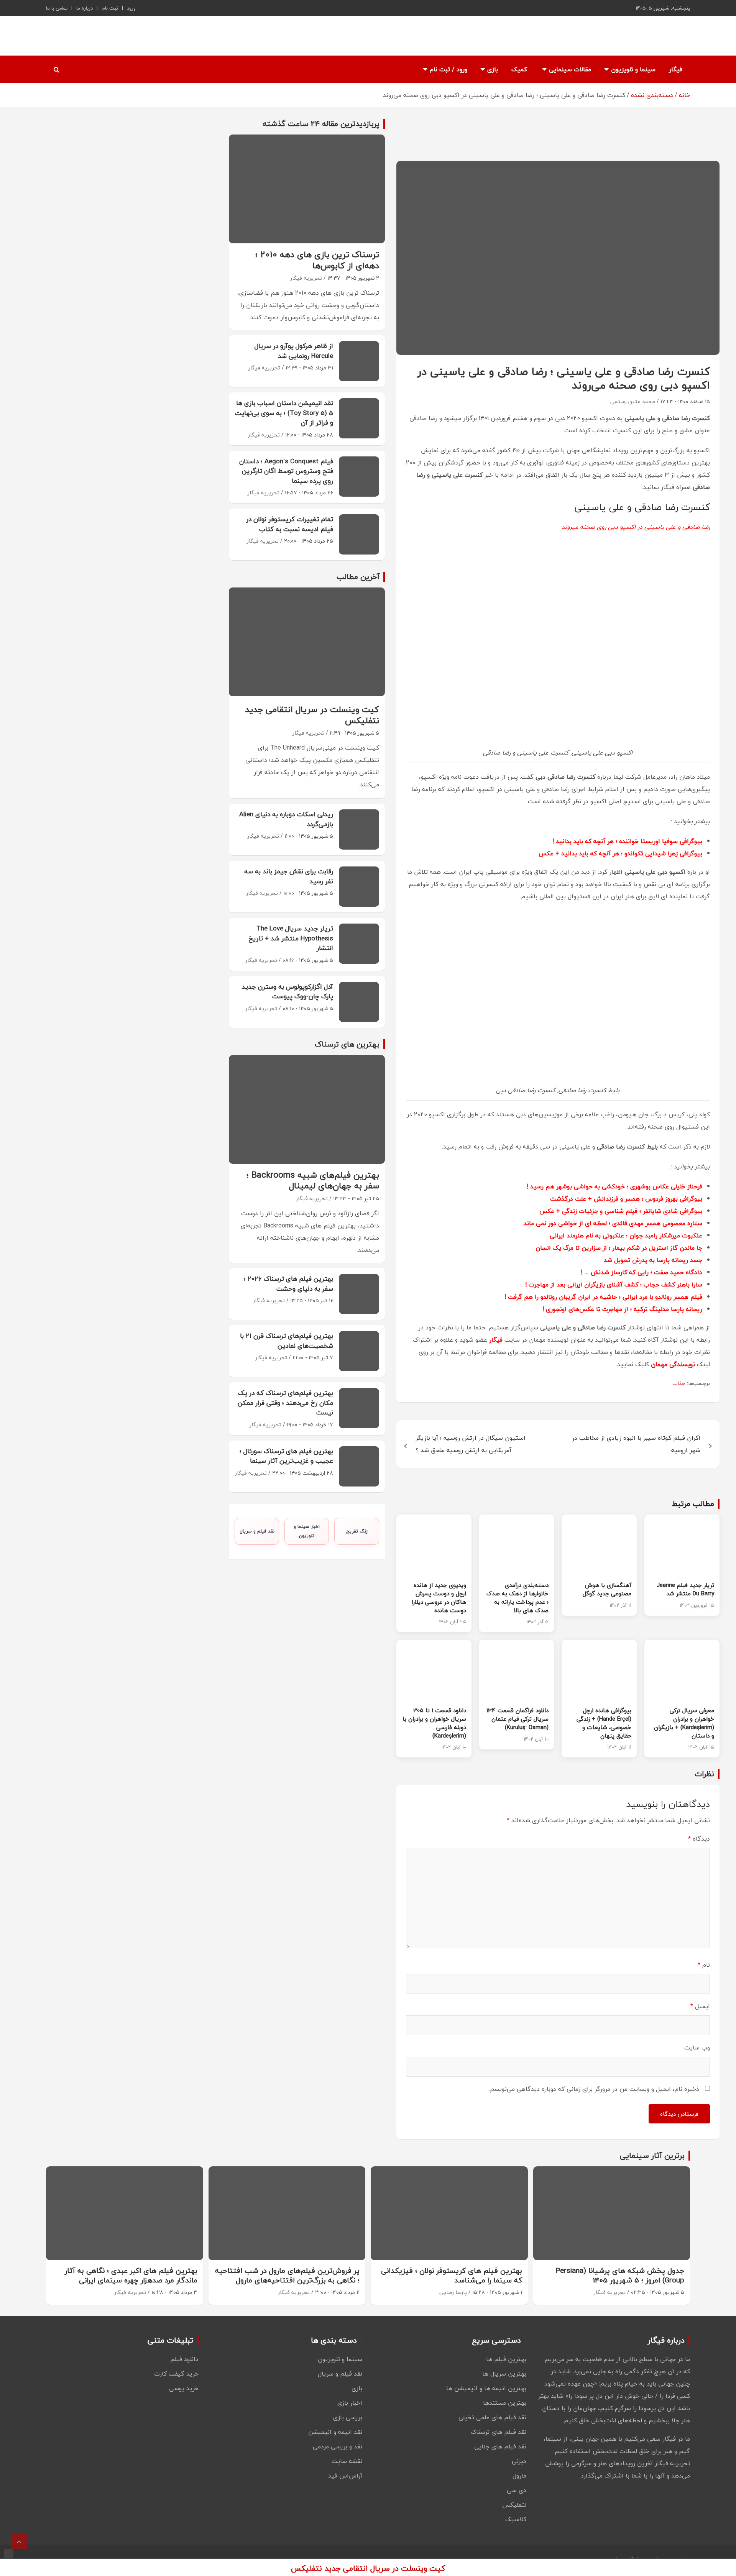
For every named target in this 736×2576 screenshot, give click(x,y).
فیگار (676, 69)
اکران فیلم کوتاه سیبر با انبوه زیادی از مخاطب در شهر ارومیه (636, 1444)
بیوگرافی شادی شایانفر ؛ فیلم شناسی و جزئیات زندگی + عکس (621, 1211)
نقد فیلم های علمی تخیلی (492, 2417)
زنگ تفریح (357, 1531)
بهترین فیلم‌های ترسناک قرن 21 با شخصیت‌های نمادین (287, 1341)
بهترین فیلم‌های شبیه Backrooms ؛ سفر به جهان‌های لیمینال (313, 1181)
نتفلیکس (514, 2505)
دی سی (517, 2490)
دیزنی (519, 2461)
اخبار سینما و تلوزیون (307, 1531)
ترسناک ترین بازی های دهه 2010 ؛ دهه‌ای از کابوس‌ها (317, 260)
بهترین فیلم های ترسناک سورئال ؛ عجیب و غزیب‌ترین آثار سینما (286, 1456)
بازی (493, 69)
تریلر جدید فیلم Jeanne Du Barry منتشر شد (685, 1589)
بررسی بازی (348, 2417)
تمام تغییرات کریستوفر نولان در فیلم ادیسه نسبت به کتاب (290, 524)
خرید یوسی (184, 2388)
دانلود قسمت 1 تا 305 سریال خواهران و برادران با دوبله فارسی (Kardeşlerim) (434, 1723)
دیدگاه (699, 1839)
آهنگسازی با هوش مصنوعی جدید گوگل (607, 1589)
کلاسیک (516, 2519)
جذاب (679, 1383)
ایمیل (700, 2006)
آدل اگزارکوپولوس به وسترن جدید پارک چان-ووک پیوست (287, 992)
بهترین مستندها (505, 2403)
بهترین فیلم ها (506, 2359)
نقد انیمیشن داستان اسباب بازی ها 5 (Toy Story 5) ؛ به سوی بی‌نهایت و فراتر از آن (284, 413)
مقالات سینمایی (570, 69)
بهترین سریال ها (504, 2374)
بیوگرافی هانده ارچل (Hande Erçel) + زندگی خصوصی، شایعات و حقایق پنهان (604, 1723)
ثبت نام (110, 8)
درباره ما (85, 8)
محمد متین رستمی (633, 401)
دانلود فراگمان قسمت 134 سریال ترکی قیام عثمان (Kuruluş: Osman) (517, 1719)
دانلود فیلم (184, 2359)
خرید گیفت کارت (176, 2374)
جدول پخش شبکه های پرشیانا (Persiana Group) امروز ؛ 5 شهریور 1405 (620, 2275)
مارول (519, 2476)
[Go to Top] (19, 2542)
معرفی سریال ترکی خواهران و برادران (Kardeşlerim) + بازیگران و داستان (684, 1723)
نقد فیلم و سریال (257, 1531)
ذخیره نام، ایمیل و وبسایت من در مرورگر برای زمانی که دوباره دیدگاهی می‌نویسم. (594, 2089)
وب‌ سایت (697, 2048)
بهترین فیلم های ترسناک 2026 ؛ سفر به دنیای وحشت (288, 1284)
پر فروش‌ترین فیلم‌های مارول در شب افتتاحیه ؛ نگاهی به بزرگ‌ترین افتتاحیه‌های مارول (287, 2275)
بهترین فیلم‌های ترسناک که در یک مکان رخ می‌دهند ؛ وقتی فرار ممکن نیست (285, 1403)
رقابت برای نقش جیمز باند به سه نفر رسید (289, 876)
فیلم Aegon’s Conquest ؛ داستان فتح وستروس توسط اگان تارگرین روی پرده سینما (286, 471)
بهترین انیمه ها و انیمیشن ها (486, 2388)
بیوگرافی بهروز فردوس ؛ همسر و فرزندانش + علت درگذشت (626, 1199)
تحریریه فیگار (306, 278)
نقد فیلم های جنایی (500, 2446)
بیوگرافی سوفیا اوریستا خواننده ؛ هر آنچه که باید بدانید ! (627, 841)
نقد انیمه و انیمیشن (335, 2432)
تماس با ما (57, 8)
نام (704, 1965)
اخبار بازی (350, 2403)
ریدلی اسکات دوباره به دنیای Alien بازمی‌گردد (286, 819)
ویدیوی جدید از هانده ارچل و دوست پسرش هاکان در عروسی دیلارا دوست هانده (439, 1597)
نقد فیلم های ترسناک (499, 2432)
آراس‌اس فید (345, 2476)
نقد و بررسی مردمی (338, 2446)
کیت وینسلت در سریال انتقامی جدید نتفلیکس (312, 715)
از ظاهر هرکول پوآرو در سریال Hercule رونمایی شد (294, 351)
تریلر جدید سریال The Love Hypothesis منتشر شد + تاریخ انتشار (291, 938)
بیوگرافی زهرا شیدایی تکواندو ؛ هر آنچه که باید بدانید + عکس (620, 853)
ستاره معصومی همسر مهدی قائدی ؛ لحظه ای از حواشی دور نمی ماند (613, 1223)
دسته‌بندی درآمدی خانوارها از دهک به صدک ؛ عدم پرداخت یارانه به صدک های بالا (517, 1597)
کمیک (519, 69)
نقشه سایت (347, 2461)
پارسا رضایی (453, 2292)
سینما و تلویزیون (633, 69)
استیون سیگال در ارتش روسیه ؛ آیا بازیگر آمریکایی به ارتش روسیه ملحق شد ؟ (471, 1444)
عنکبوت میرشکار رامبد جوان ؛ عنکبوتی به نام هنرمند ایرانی (626, 1235)
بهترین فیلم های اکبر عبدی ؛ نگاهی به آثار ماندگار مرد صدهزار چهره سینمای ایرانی (131, 2275)
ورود (131, 8)
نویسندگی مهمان (673, 1364)
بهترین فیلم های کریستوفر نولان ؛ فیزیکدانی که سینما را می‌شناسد (452, 2275)
